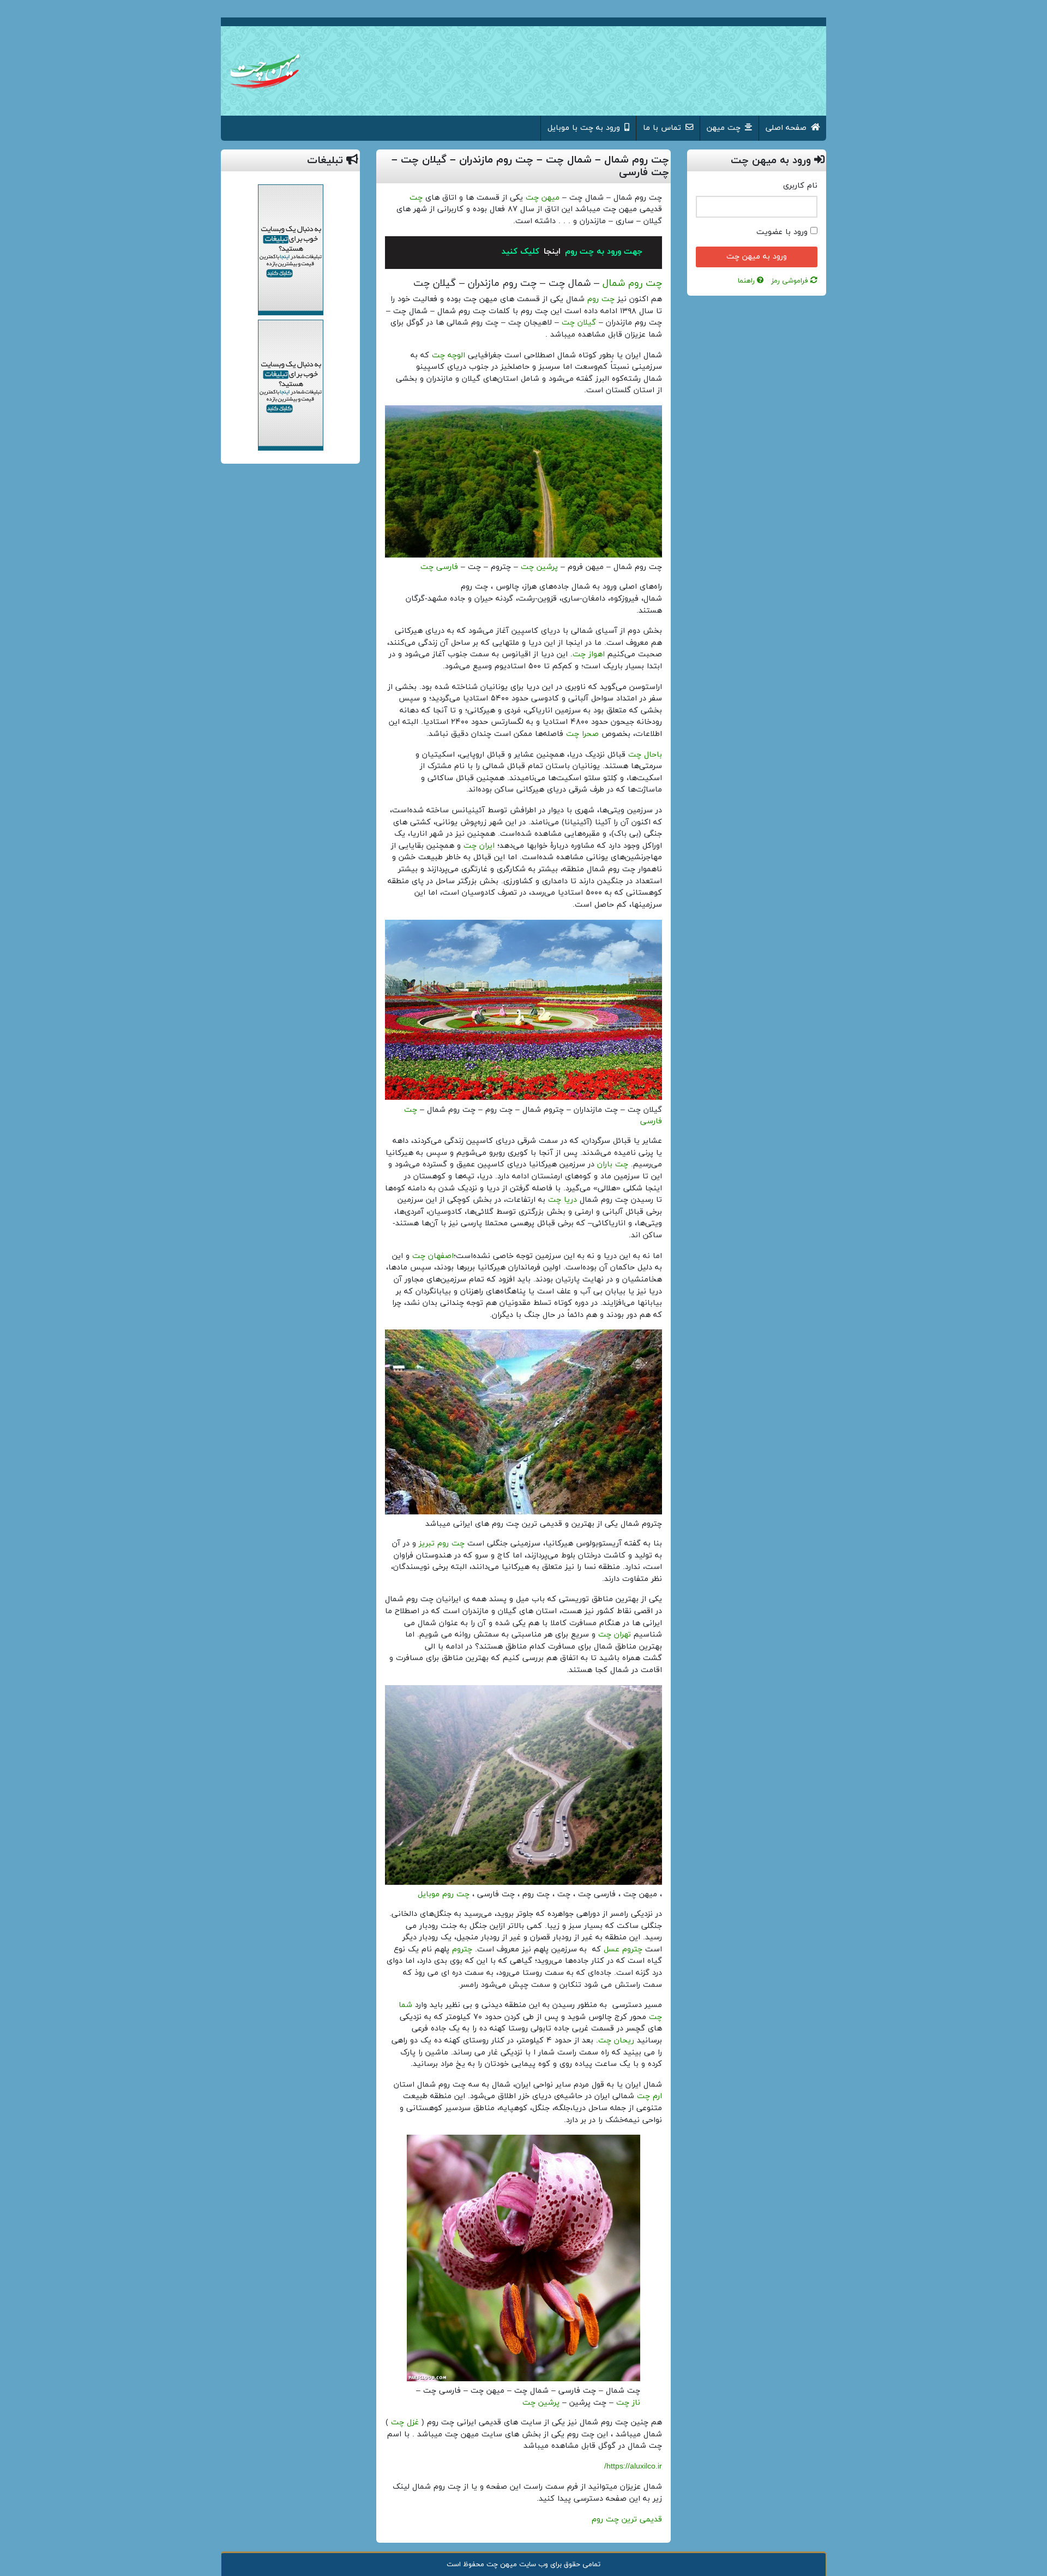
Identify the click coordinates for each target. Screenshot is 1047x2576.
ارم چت (649, 2096)
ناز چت (628, 2403)
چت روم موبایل (444, 1894)
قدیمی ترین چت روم (627, 2520)
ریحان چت (616, 2041)
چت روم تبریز (442, 1544)
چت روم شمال (632, 283)
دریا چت (562, 1200)
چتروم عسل (623, 1949)
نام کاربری (800, 186)
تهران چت (615, 1635)
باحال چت (645, 755)
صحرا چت (582, 734)
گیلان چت (579, 323)
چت (416, 198)
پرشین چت (539, 567)
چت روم (600, 299)
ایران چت (479, 846)
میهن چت (543, 198)
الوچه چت (449, 355)
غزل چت (405, 2422)
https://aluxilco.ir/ (633, 2467)
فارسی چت (439, 567)
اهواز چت (589, 654)
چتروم (462, 1949)
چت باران (613, 1164)
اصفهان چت (433, 1256)
